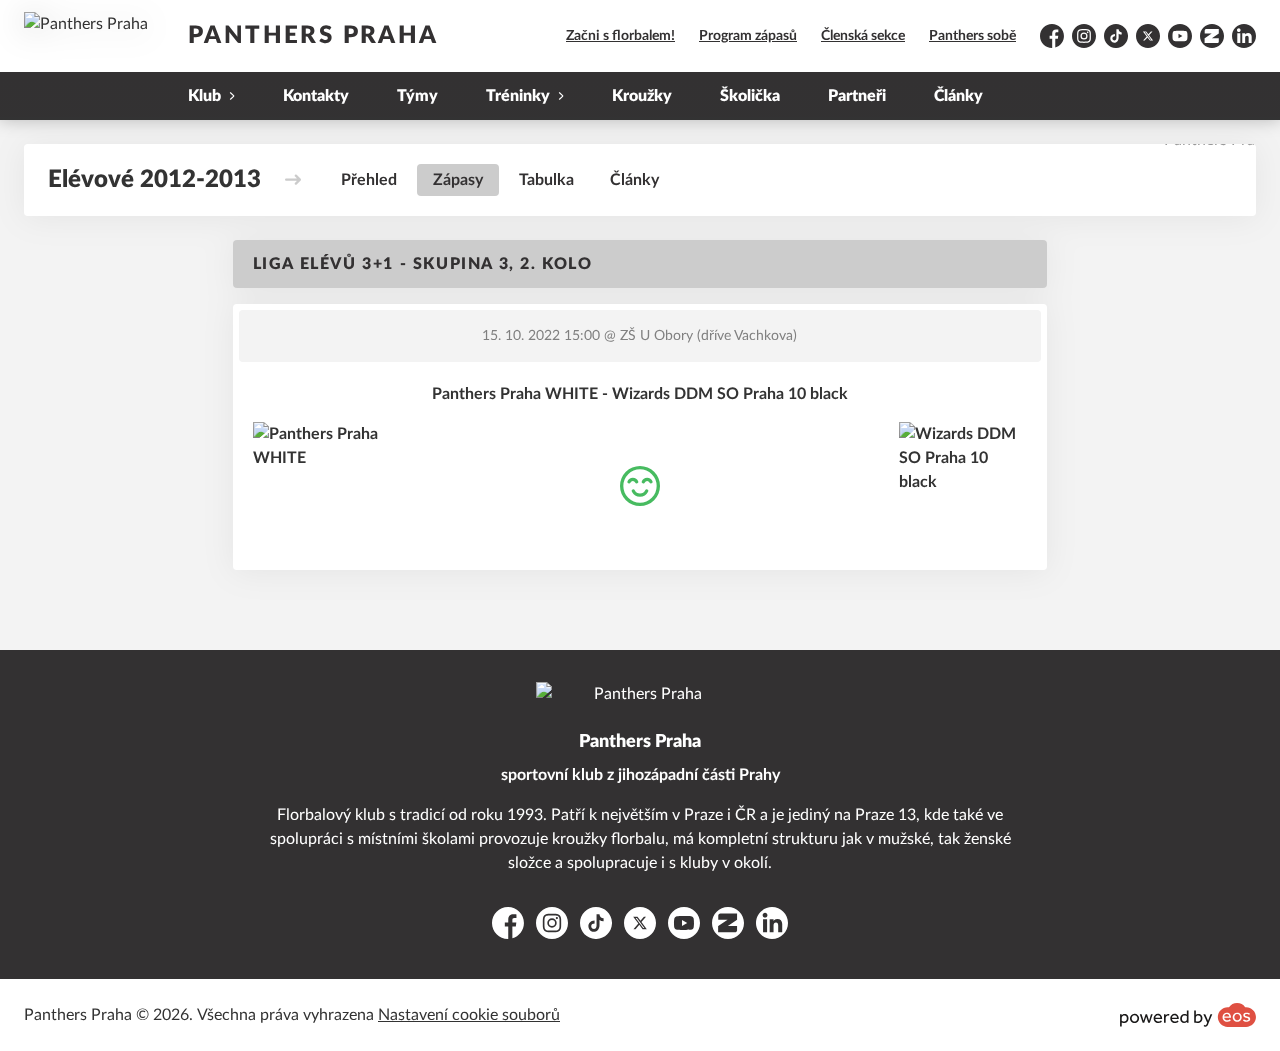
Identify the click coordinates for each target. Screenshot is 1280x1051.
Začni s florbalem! (620, 36)
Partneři (857, 96)
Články (958, 96)
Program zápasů (748, 36)
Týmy (417, 96)
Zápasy (458, 180)
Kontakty (316, 96)
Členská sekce (863, 36)
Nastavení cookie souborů (469, 1015)
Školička (750, 96)
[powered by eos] (1188, 1015)
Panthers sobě (972, 36)
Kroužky (642, 96)
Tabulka (546, 180)
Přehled (369, 180)
